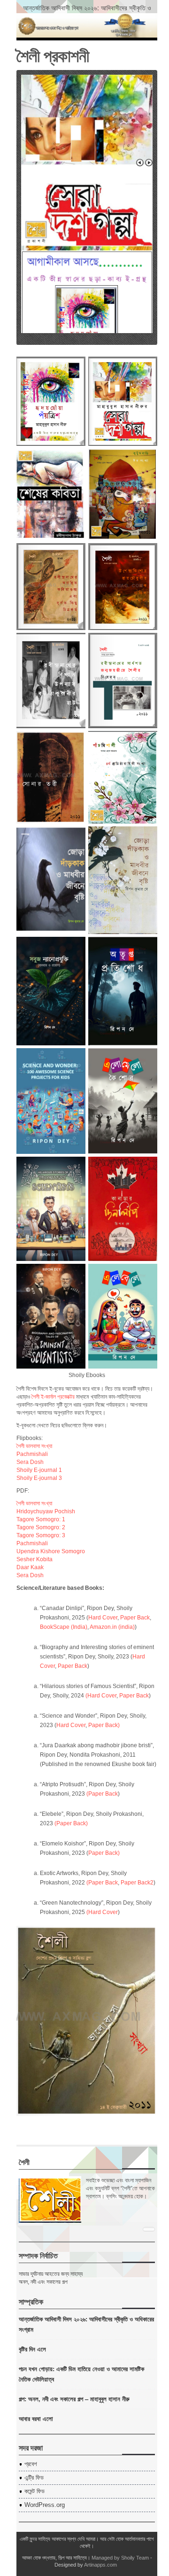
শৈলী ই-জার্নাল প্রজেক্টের (53, 1397)
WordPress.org (45, 2505)
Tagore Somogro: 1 (41, 1519)
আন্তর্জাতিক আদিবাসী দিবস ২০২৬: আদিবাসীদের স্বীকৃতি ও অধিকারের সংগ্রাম (87, 12)
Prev (140, 163)
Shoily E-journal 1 (39, 1470)
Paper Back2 (137, 1883)
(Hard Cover (101, 1696)
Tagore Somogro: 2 (41, 1527)
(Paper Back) (71, 1823)
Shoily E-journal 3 (39, 1478)
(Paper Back (102, 1794)
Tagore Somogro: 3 (41, 1535)
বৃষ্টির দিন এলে (32, 2349)
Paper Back (135, 1618)
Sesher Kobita (35, 1559)
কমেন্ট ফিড (35, 2491)
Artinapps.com (100, 2565)
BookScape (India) (64, 1627)
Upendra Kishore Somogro (51, 1551)
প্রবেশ (31, 2464)
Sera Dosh (30, 1462)
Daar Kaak (30, 1567)
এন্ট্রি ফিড (34, 2478)
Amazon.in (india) (112, 1627)
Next (149, 163)
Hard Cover (103, 1618)
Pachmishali (32, 1454)
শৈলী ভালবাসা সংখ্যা (34, 1446)
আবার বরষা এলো (36, 2418)
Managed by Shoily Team (120, 2558)
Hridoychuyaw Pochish (46, 1511)
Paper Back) (104, 1725)
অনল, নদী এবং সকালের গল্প (43, 2282)
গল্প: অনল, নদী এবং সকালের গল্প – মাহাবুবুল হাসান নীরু (74, 2399)
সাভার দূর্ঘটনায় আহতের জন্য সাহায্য (51, 2274)
